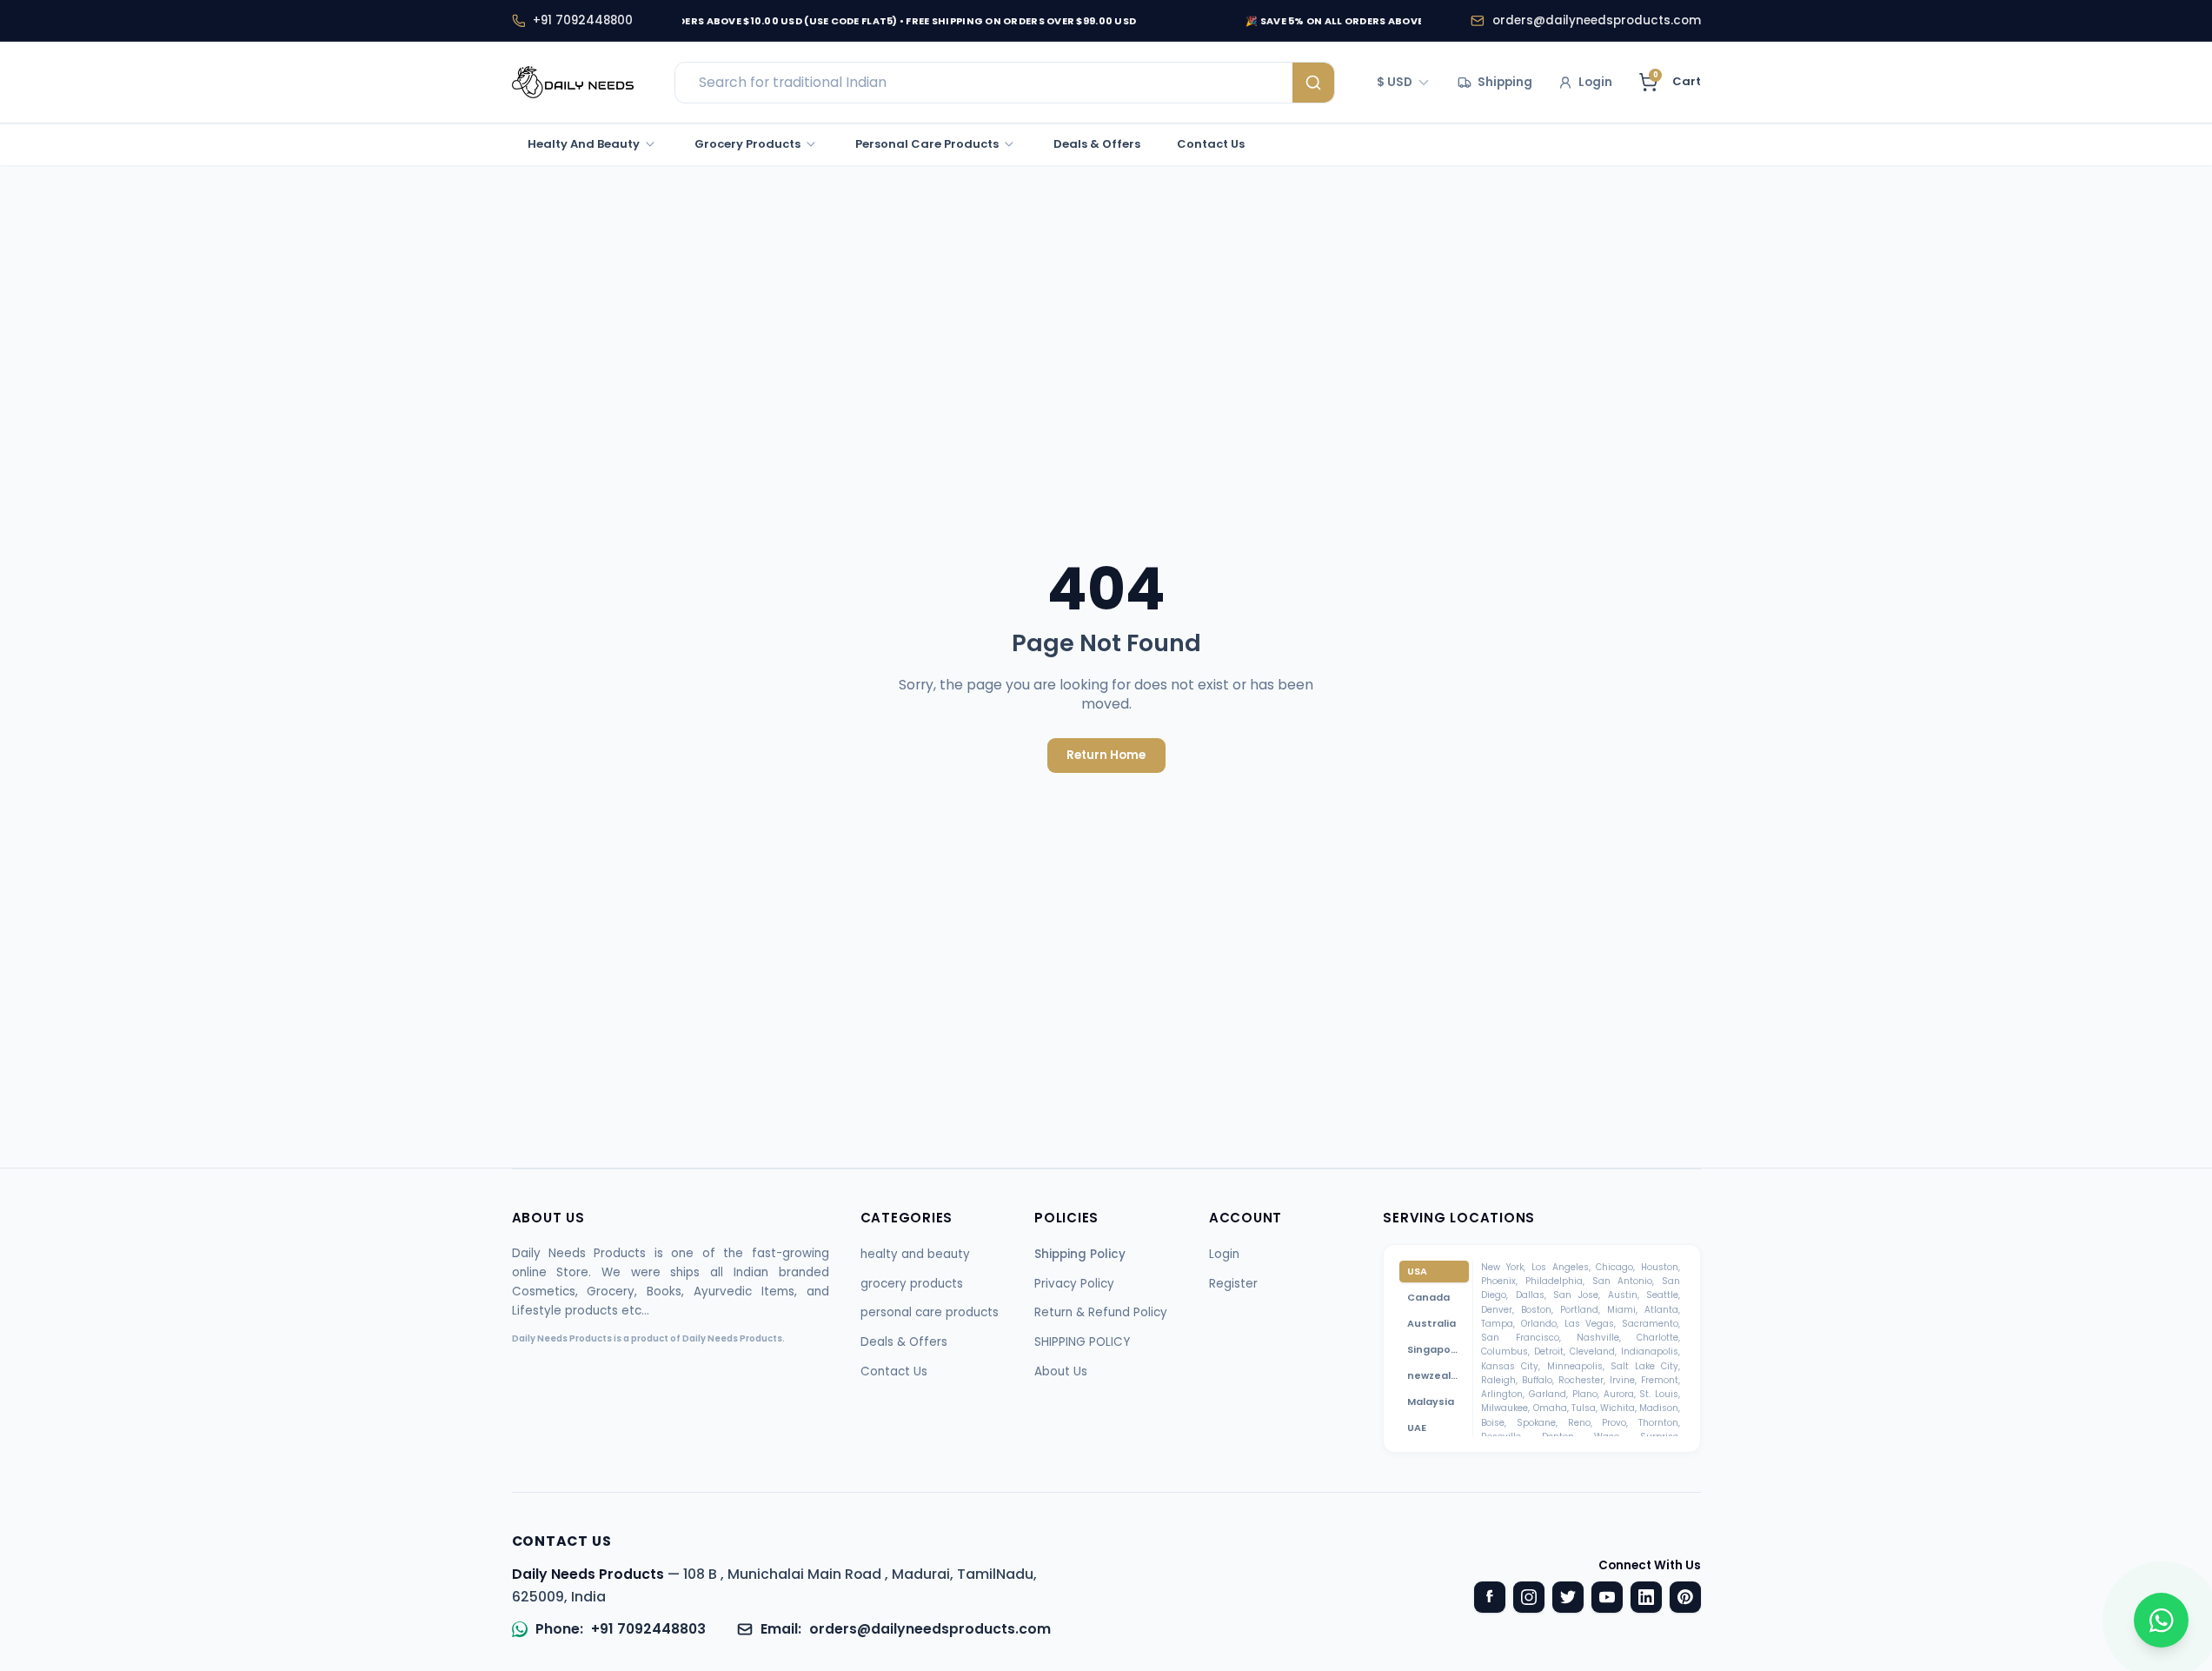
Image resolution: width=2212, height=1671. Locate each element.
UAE (1417, 1428)
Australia (1431, 1323)
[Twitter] (1568, 1597)
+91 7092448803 (648, 1629)
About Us (1061, 1371)
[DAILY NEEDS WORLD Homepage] (573, 83)
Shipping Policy (1080, 1254)
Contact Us (894, 1371)
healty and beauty (915, 1254)
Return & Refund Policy (1101, 1312)
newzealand (1438, 1375)
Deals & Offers (904, 1342)
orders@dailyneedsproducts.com (1597, 20)
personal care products (930, 1312)
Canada (1428, 1297)
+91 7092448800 (583, 20)
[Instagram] (1529, 1597)
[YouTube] (1607, 1597)
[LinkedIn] (1646, 1597)
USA (1417, 1271)
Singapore (1435, 1349)
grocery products (912, 1284)
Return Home (1106, 755)
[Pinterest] (1685, 1597)
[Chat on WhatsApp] (2161, 1620)
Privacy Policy (1074, 1284)
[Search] (1313, 83)
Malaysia (1431, 1401)
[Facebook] (1490, 1597)
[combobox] (1405, 83)
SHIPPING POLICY (1082, 1342)
